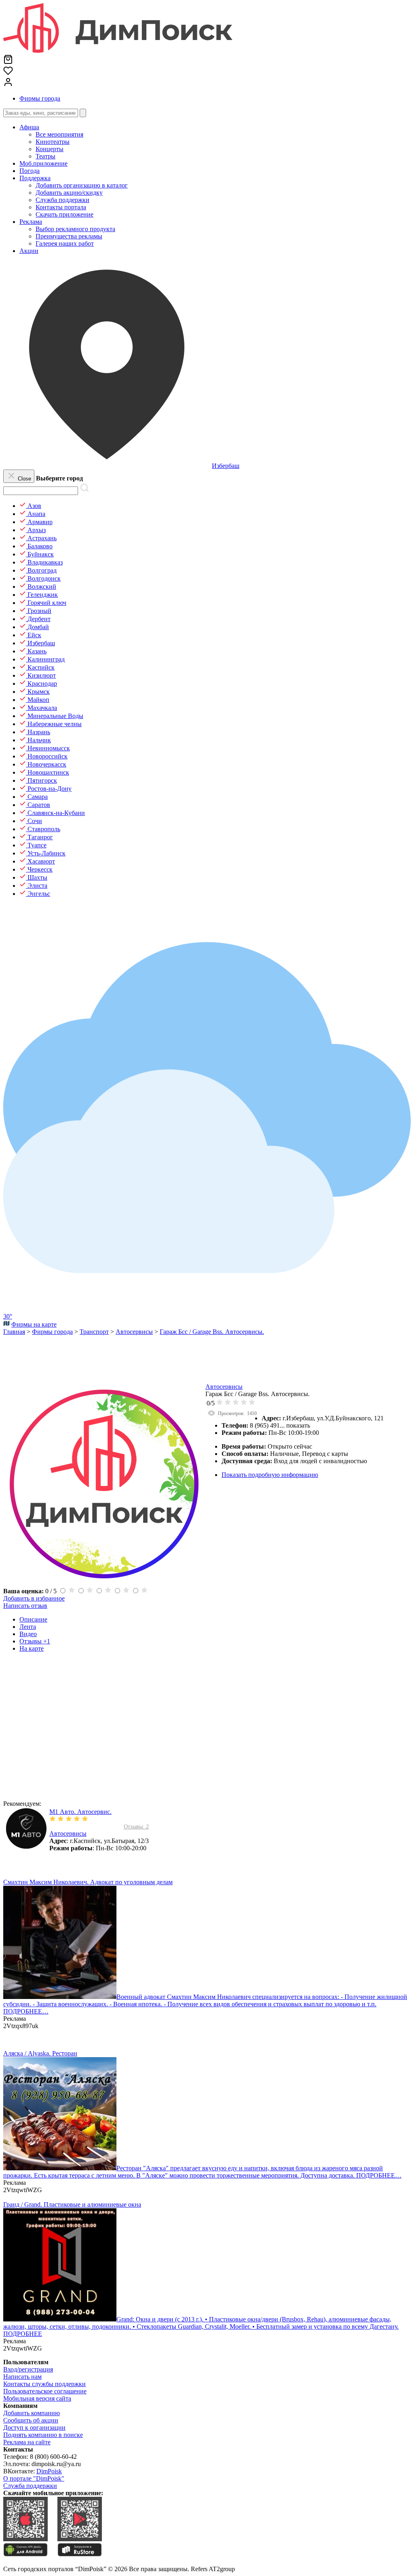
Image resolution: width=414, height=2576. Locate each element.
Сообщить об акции (31, 2420)
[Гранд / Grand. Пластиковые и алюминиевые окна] (60, 2319)
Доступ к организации (34, 2428)
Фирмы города (40, 98)
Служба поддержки (30, 2486)
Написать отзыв (25, 1606)
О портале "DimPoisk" (34, 2478)
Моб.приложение (43, 163)
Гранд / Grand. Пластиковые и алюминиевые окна (72, 2204)
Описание (33, 1619)
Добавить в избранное (34, 1598)
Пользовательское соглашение (45, 2391)
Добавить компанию (32, 2413)
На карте (32, 1648)
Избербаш (226, 466)
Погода (30, 171)
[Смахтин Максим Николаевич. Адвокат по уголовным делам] (60, 1997)
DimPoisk (49, 2471)
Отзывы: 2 (136, 1827)
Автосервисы (224, 1387)
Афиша (29, 127)
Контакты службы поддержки (44, 2384)
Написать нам (22, 2377)
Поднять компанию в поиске (43, 2435)
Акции (29, 251)
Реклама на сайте (27, 2442)
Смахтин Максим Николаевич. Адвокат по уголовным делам (88, 1882)
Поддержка (35, 178)
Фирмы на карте (34, 1324)
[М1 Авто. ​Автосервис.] (26, 1846)
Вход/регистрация (28, 2369)
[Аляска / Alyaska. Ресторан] (60, 2168)
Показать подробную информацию (270, 1475)
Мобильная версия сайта (37, 2398)
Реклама (31, 222)
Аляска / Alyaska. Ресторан (40, 2053)
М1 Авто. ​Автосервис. (80, 1812)
